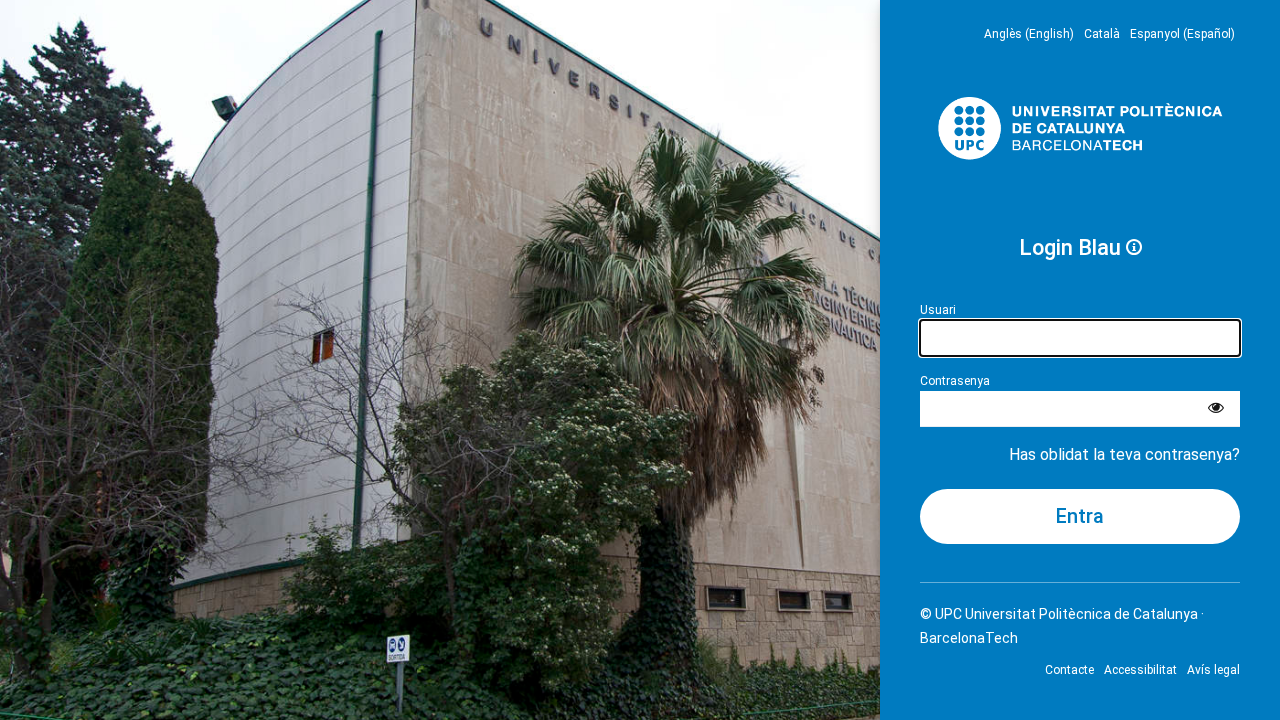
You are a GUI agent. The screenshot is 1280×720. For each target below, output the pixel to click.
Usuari (938, 310)
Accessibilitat (1140, 670)
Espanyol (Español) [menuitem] (1182, 34)
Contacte (1069, 670)
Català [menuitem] (1102, 34)
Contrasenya (955, 381)
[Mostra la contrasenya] (1216, 409)
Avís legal (1213, 670)
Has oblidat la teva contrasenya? (1124, 454)
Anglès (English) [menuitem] (1029, 34)
